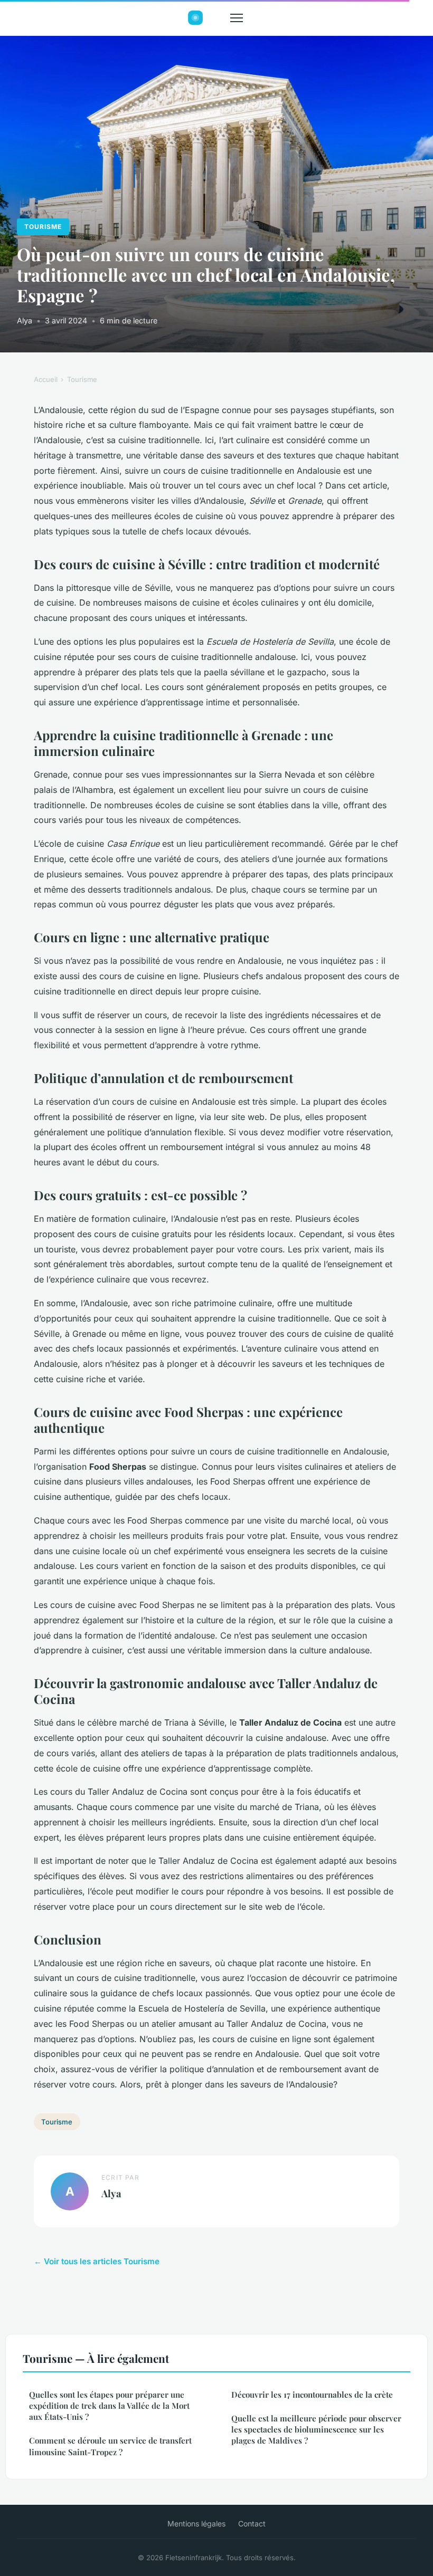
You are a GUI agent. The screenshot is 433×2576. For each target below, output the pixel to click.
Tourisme (43, 227)
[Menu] (237, 18)
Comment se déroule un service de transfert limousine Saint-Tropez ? (110, 2446)
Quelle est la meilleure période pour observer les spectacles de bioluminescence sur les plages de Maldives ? (316, 2430)
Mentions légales (196, 2524)
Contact (252, 2524)
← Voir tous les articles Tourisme (97, 2261)
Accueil (46, 379)
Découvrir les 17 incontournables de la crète (312, 2395)
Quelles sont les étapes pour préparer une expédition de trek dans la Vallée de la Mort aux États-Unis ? (109, 2406)
